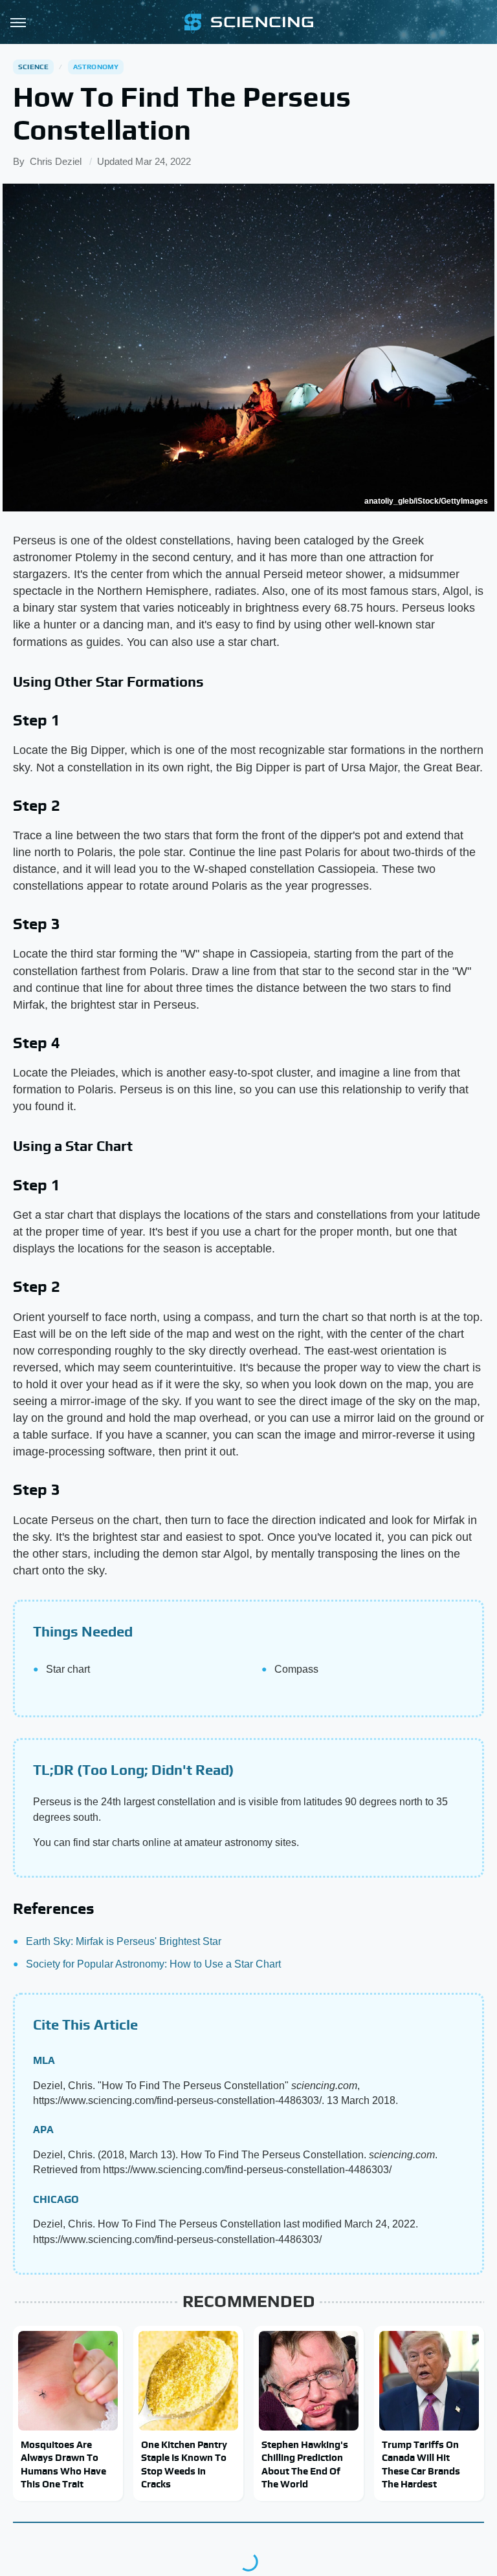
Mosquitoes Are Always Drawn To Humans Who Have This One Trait (63, 2464)
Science (33, 67)
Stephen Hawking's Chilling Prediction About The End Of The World (305, 2464)
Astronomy (96, 67)
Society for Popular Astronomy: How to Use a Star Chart (153, 1964)
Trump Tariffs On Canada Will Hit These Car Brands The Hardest (421, 2464)
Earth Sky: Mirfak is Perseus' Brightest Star (124, 1941)
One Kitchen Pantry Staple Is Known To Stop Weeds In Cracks (184, 2464)
